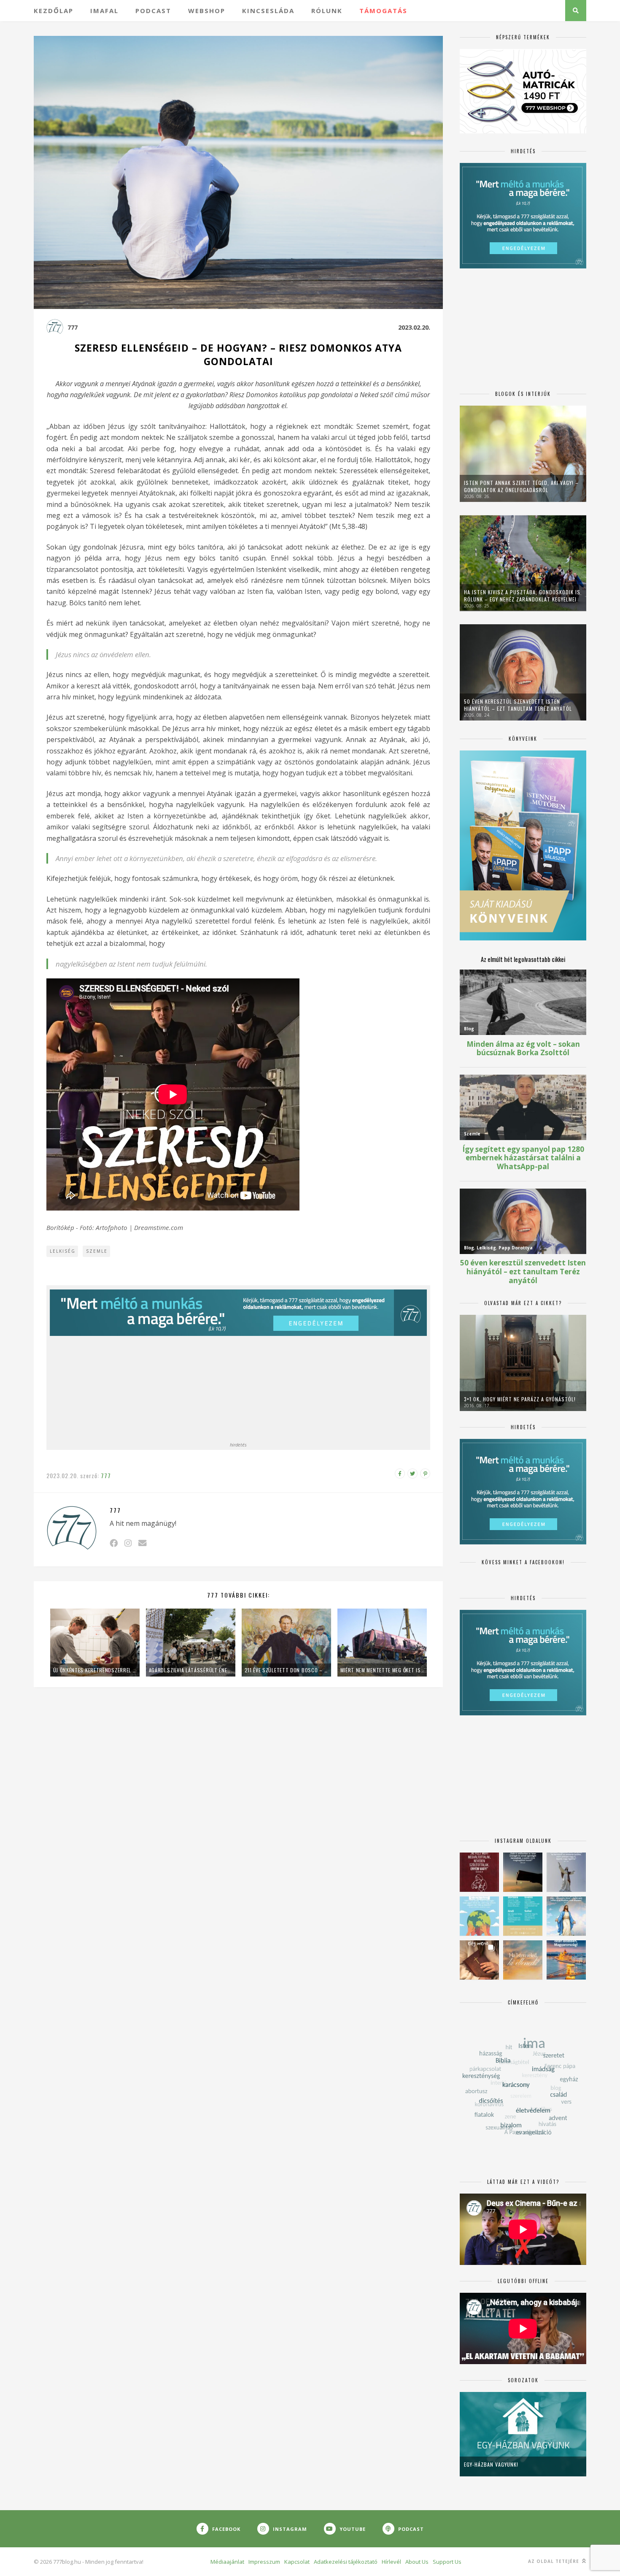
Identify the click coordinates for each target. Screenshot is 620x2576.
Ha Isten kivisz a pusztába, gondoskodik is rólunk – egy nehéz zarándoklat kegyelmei (522, 596)
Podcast (153, 11)
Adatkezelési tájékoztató (346, 2562)
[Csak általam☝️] (566, 1916)
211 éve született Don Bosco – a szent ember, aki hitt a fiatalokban (286, 1670)
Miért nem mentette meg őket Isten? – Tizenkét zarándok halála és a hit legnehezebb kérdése (382, 1670)
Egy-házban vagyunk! (491, 2464)
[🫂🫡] (566, 1872)
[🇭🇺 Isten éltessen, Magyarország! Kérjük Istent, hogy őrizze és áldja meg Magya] (566, 1960)
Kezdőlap (54, 11)
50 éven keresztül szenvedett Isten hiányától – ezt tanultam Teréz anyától (518, 705)
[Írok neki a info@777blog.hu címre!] (142, 1543)
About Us (417, 2562)
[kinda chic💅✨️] (479, 1960)
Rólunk (327, 11)
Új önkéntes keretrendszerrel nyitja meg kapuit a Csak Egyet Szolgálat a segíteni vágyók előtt (95, 1670)
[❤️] (479, 1872)
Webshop (207, 11)
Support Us (447, 2562)
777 (73, 327)
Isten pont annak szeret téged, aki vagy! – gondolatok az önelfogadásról (521, 486)
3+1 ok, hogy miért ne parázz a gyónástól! (520, 1399)
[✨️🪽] (523, 1960)
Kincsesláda (268, 11)
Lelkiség (63, 1251)
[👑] (479, 1916)
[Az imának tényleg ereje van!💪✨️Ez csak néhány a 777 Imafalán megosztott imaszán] (523, 1916)
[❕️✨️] (523, 1872)
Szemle (97, 1251)
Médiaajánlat (227, 2562)
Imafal (104, 11)
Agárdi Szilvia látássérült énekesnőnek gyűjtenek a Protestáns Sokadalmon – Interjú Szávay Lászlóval (191, 1670)
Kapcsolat (297, 2562)
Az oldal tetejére (554, 2561)
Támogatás (383, 11)
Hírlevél (391, 2562)
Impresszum (264, 2562)
